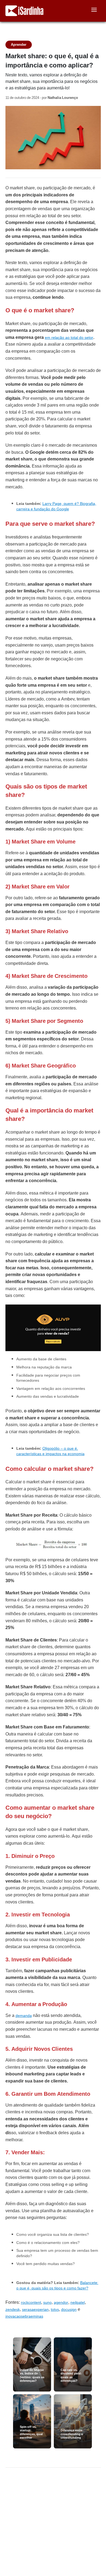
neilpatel (78, 2302)
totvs (55, 2309)
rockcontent (31, 2302)
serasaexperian (35, 2309)
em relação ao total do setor (69, 338)
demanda (24, 2016)
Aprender (19, 45)
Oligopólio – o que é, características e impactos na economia (50, 1451)
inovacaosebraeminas (24, 2316)
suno (47, 2302)
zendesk (13, 2309)
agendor (61, 2302)
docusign (69, 2309)
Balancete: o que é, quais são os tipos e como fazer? (57, 2285)
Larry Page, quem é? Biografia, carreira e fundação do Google (56, 506)
